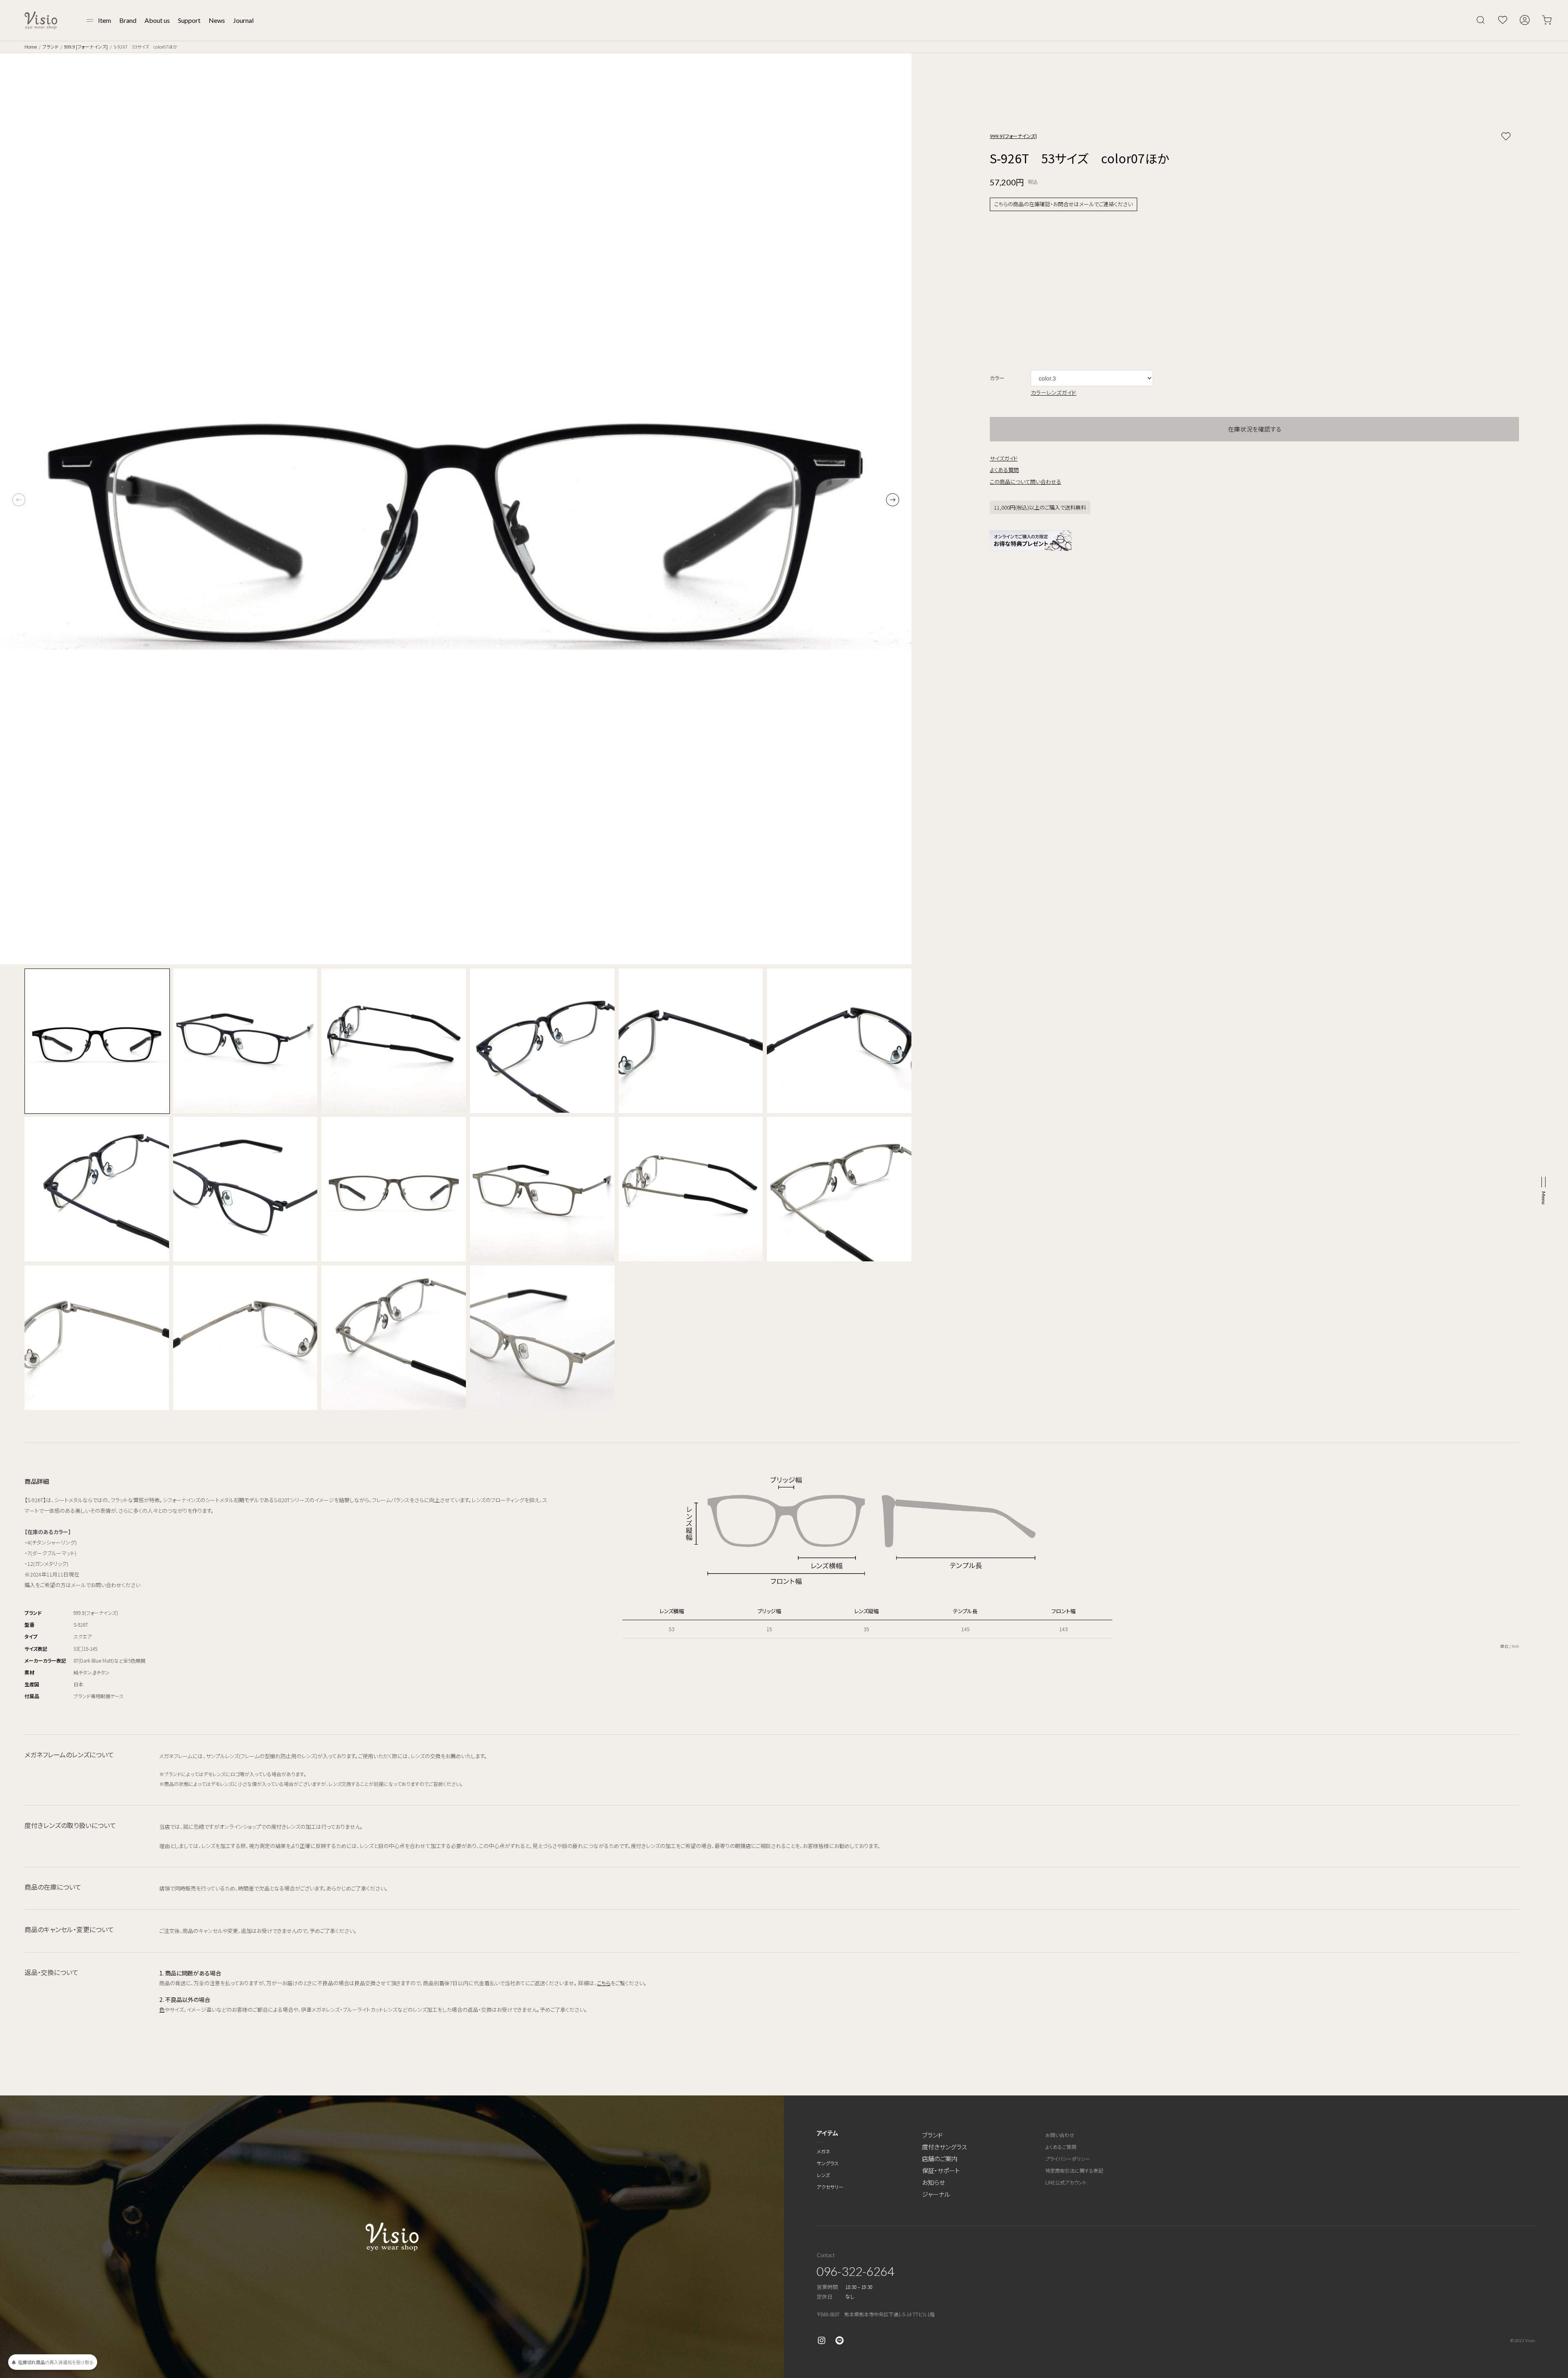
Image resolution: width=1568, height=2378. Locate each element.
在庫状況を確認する (1255, 429)
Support (189, 20)
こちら (604, 1983)
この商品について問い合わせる (1026, 482)
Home (31, 47)
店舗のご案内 (940, 2159)
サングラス (828, 2163)
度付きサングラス (944, 2147)
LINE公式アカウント (1066, 2182)
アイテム (827, 2133)
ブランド (50, 47)
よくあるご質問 (1061, 2147)
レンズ (823, 2175)
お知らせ (933, 2182)
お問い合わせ (1060, 2135)
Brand (128, 20)
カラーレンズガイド (1053, 392)
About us (157, 20)
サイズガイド (1004, 458)
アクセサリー (830, 2187)
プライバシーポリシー (1068, 2159)
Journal (243, 20)
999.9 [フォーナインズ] (86, 47)
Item (105, 20)
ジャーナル (936, 2194)
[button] (893, 500)
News (217, 20)
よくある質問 (1004, 470)
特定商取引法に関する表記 (1074, 2170)
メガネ (823, 2151)
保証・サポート (941, 2170)
